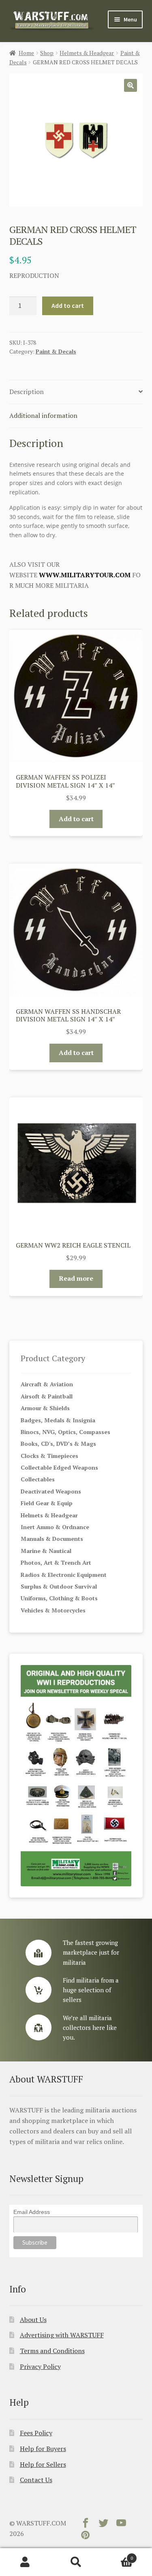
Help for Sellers (43, 2464)
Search (76, 2562)
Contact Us (36, 2480)
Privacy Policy (40, 2366)
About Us (33, 2320)
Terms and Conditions (52, 2351)
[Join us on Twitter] (103, 2525)
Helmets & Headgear (87, 53)
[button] (131, 85)
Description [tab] (27, 392)
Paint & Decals (56, 351)
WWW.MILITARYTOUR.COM (85, 575)
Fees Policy (36, 2433)
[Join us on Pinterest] (86, 2537)
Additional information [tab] (43, 415)
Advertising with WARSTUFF (62, 2335)
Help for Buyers (43, 2449)
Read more (76, 1278)
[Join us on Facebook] (86, 2525)
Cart (117, 2555)
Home (26, 53)
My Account (25, 2562)
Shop (47, 53)
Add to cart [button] (76, 819)
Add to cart (68, 305)
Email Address (32, 2212)
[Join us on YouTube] (121, 2525)
